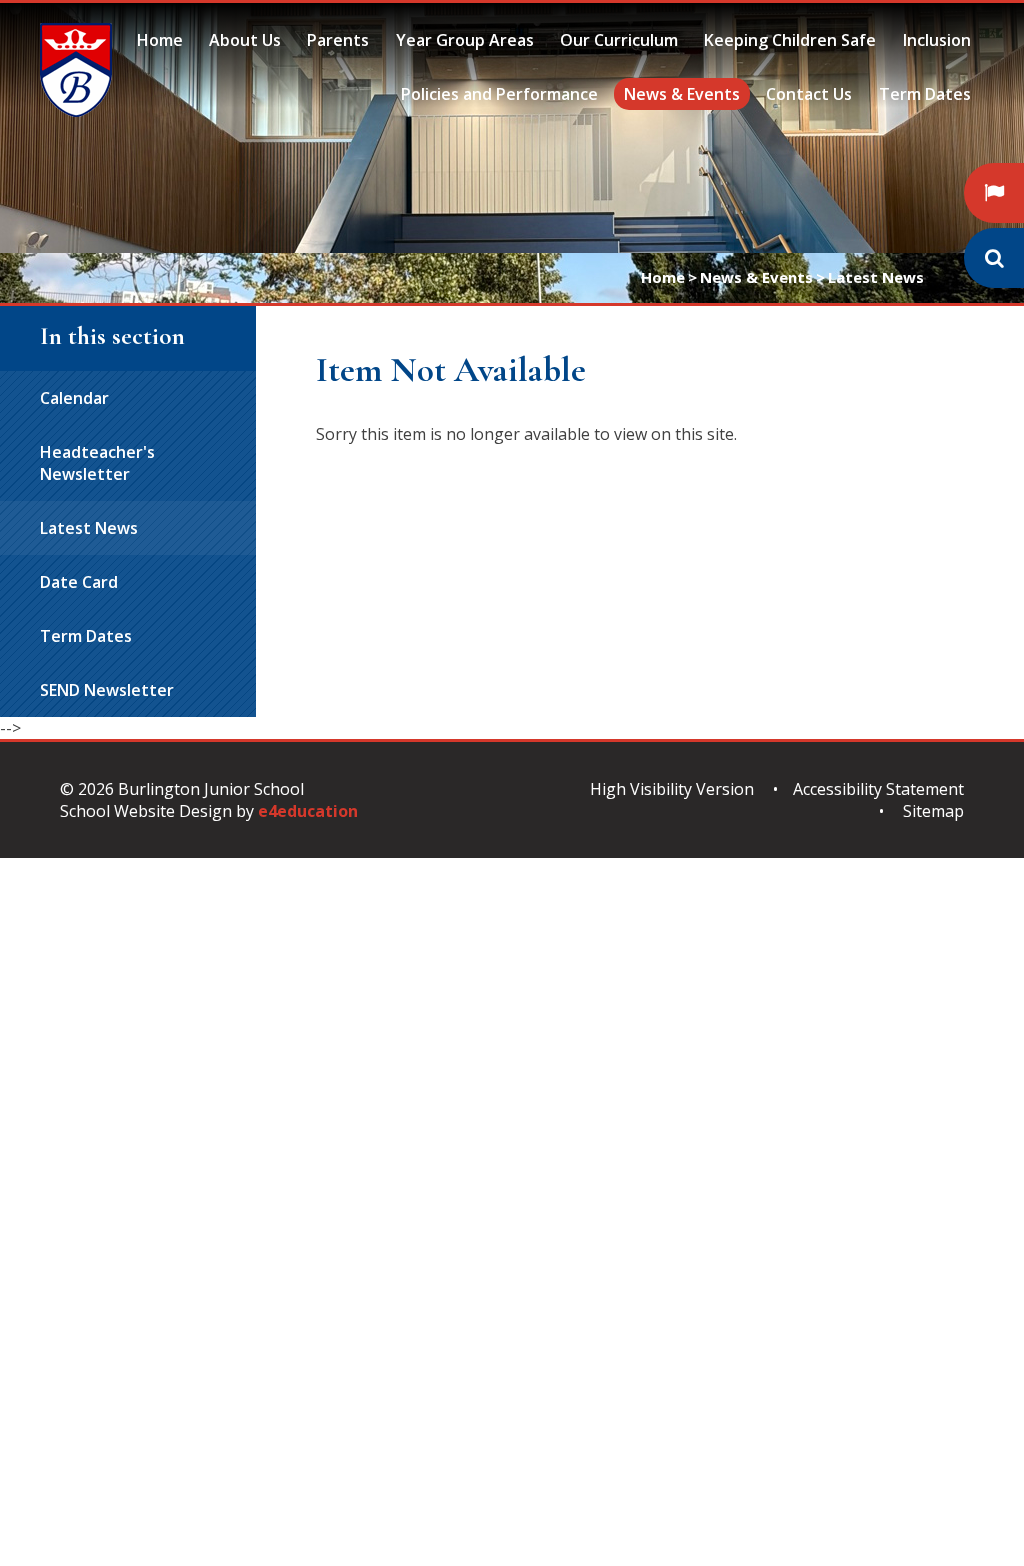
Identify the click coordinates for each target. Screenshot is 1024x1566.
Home (663, 277)
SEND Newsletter (107, 690)
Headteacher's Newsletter (97, 463)
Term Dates (86, 636)
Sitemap (933, 811)
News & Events (756, 277)
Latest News (876, 277)
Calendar (74, 398)
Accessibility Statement (878, 789)
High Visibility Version (672, 789)
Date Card (79, 582)
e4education (308, 811)
